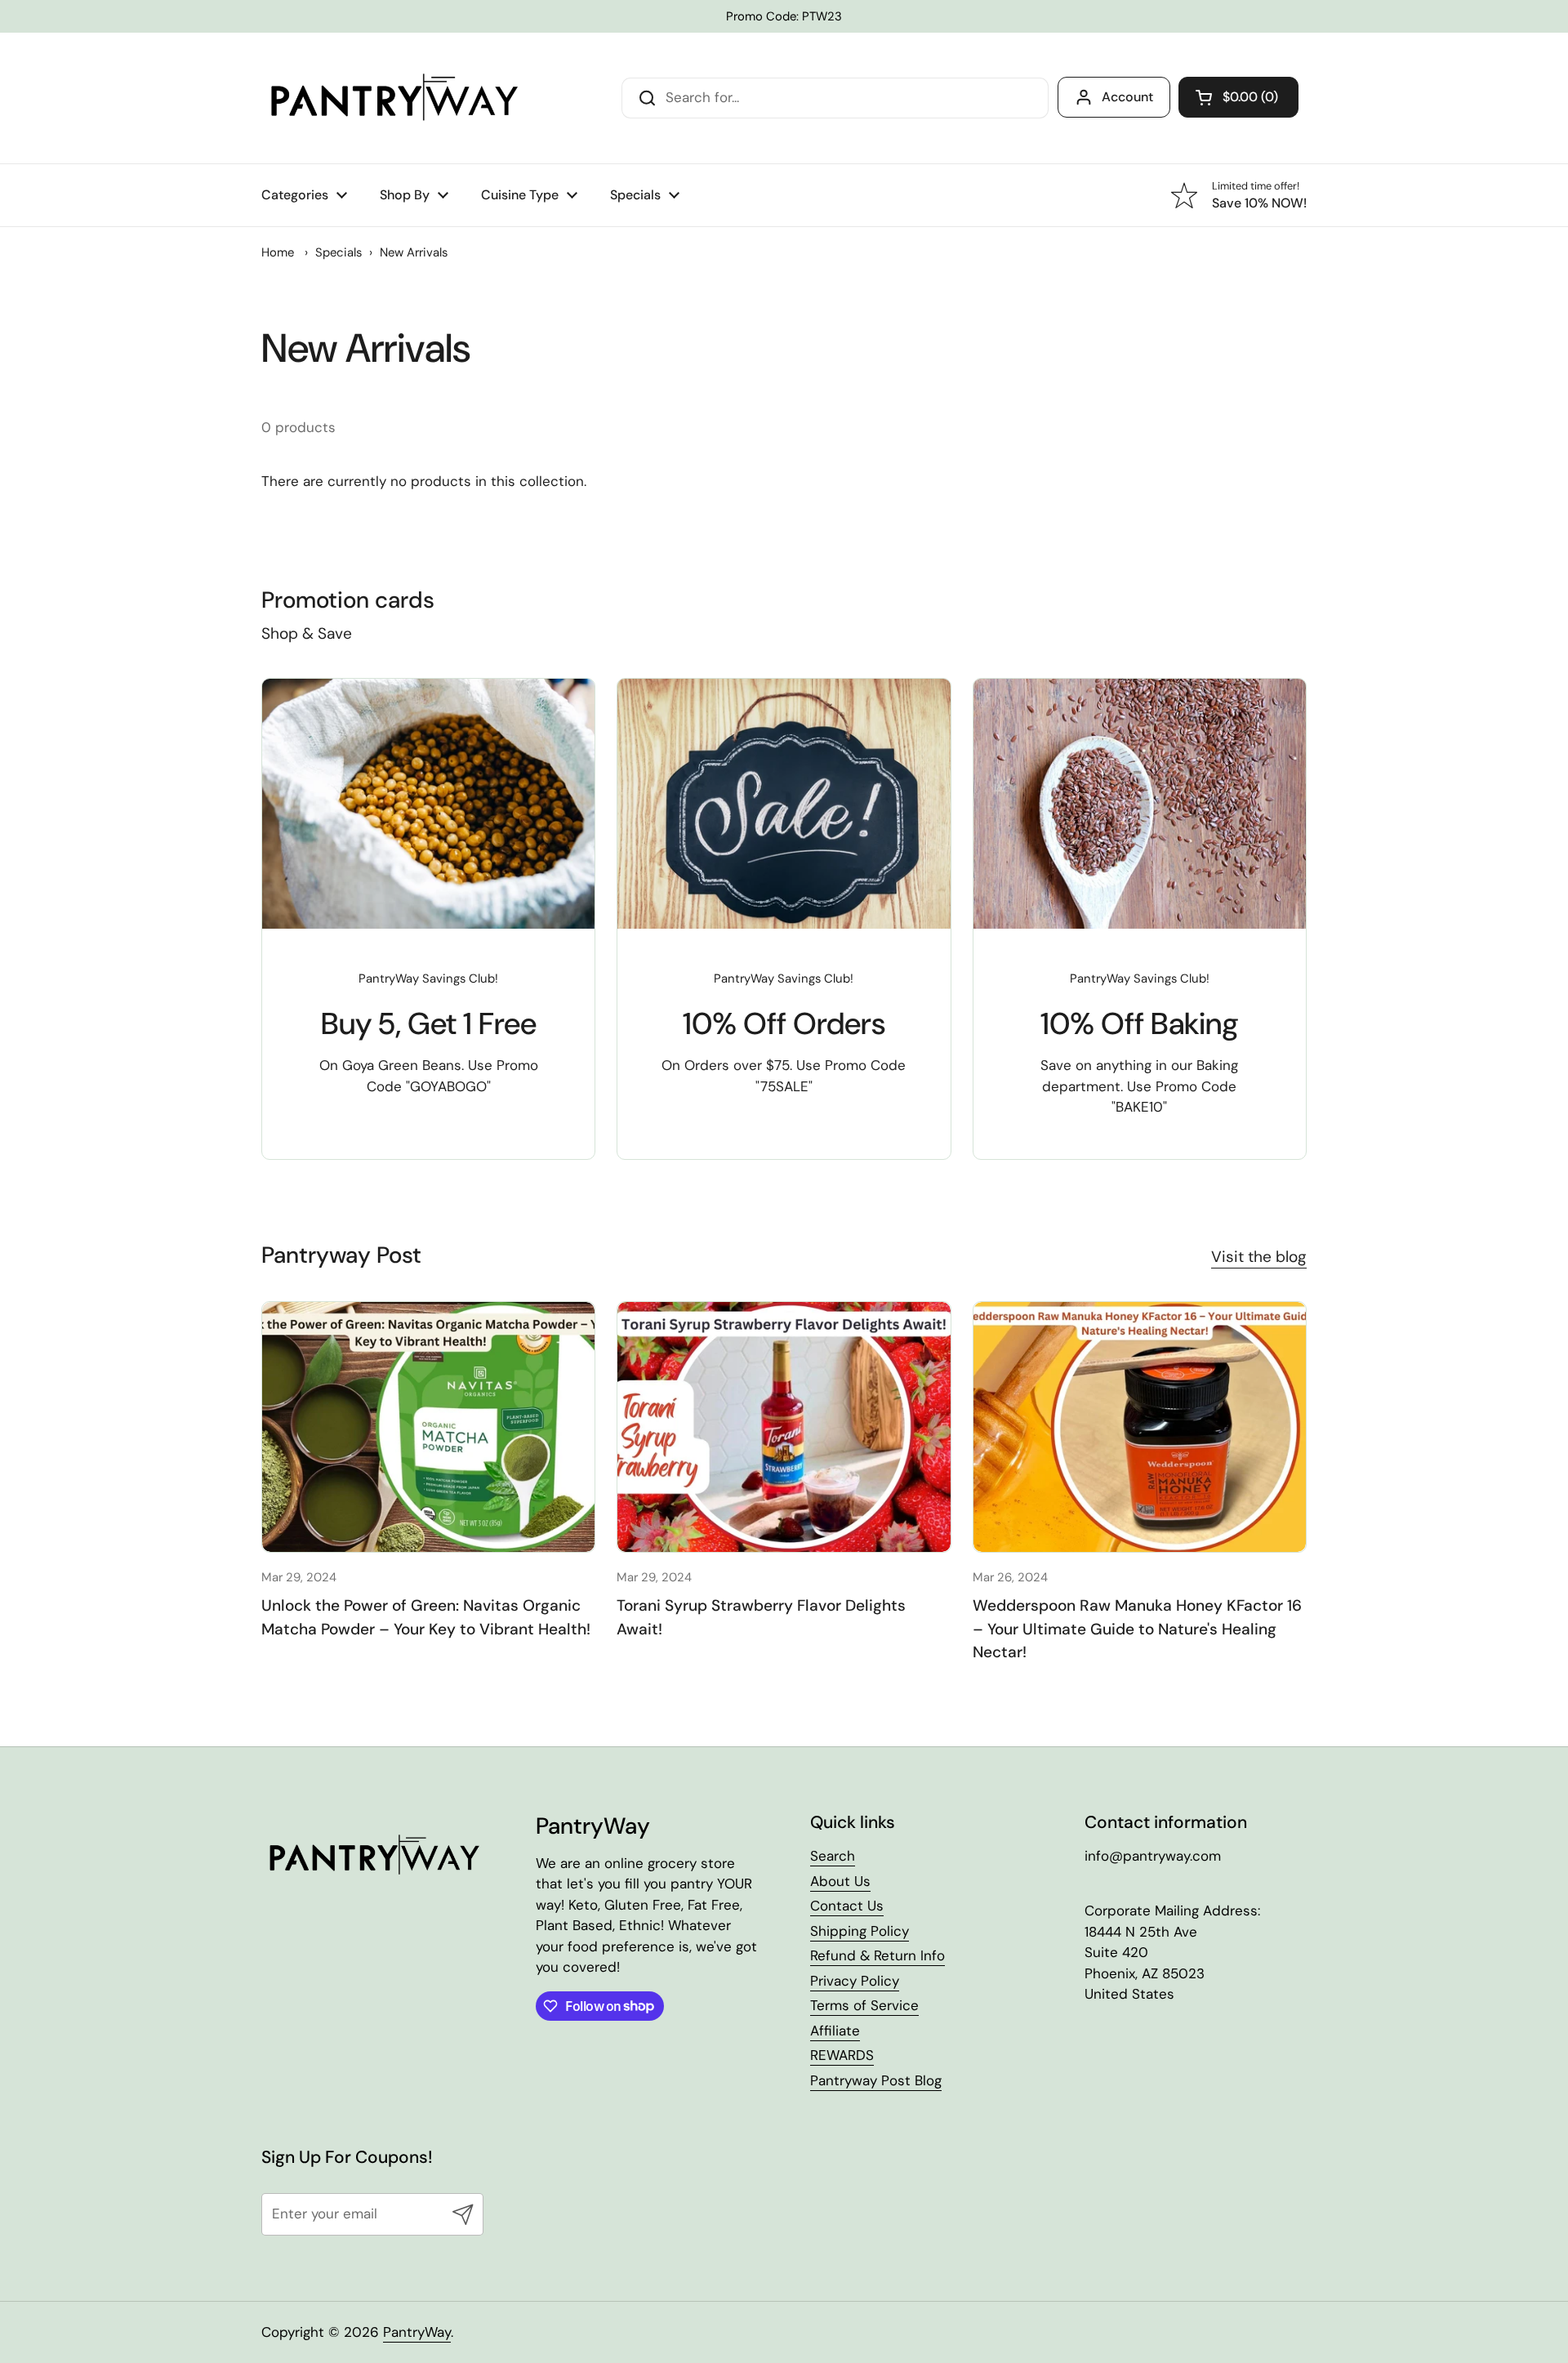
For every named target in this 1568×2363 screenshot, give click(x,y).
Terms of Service (864, 2005)
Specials (339, 252)
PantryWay (417, 2332)
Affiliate (835, 2031)
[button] (1238, 97)
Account (1127, 97)
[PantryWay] (392, 98)
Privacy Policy (855, 1981)
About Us (840, 1881)
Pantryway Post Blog (876, 2080)
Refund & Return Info (878, 1955)
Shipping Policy (860, 1931)
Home (278, 252)
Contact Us (847, 1906)
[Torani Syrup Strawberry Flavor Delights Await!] (784, 1427)
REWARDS (842, 2055)
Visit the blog (1259, 1257)
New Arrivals (414, 252)
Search (833, 1856)
